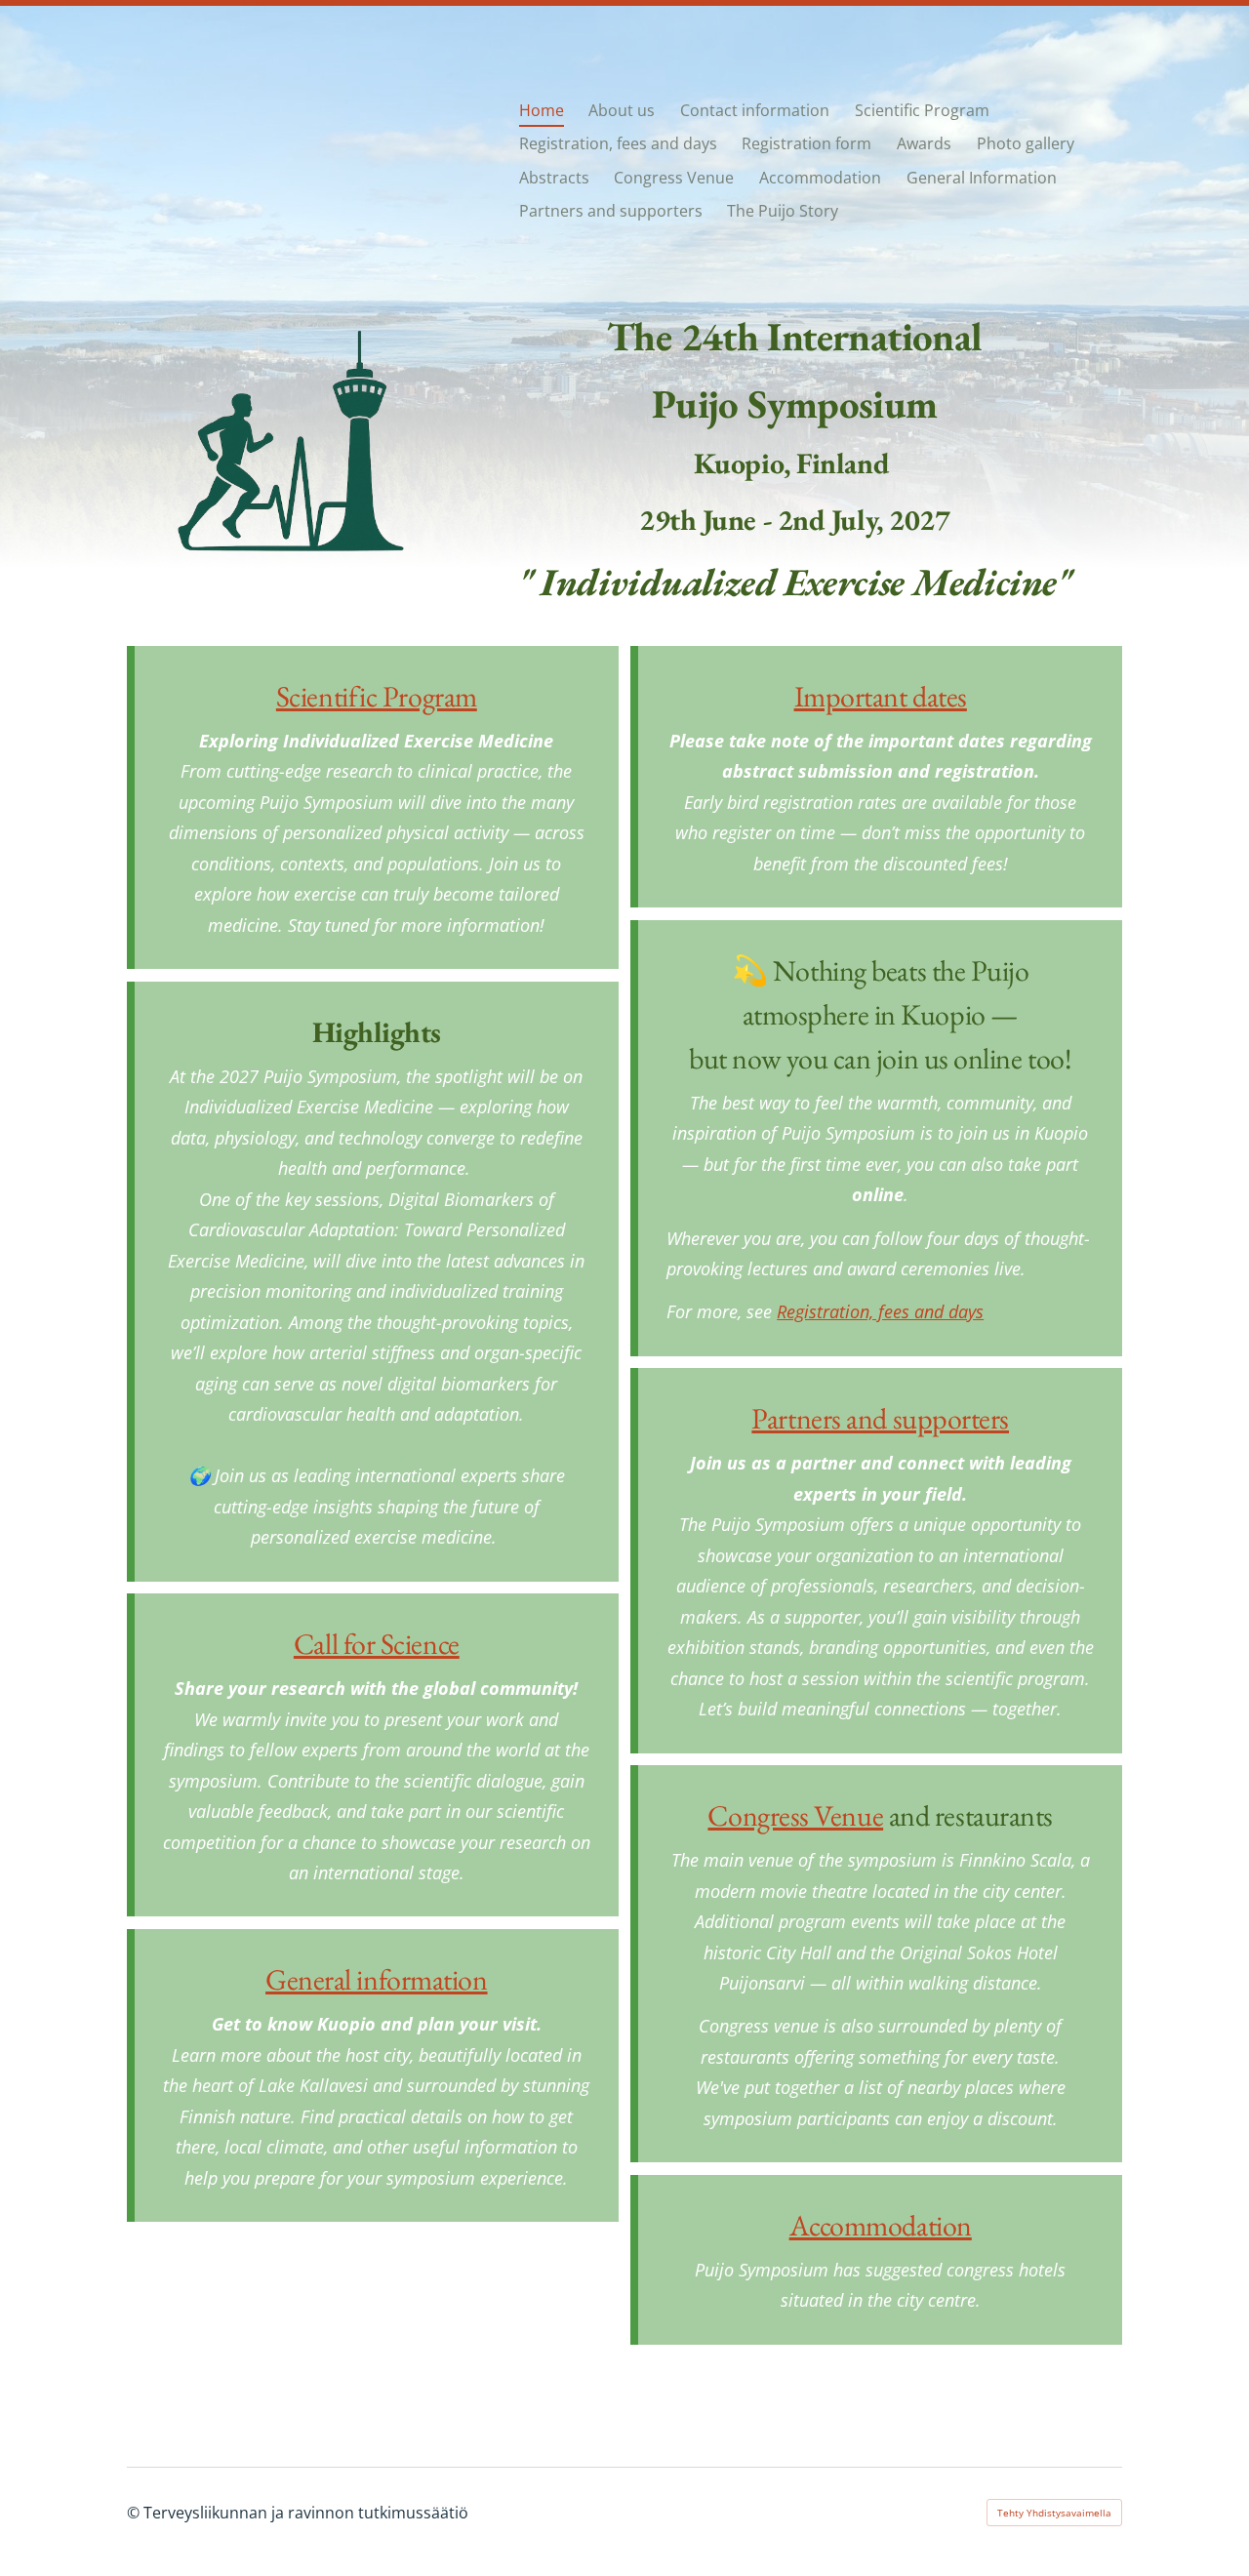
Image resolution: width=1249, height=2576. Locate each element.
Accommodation (881, 2225)
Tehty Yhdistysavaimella (1054, 2513)
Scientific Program (377, 696)
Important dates (881, 696)
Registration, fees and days (880, 1311)
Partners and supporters (880, 1418)
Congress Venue (795, 1815)
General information (376, 1979)
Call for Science (377, 1644)
